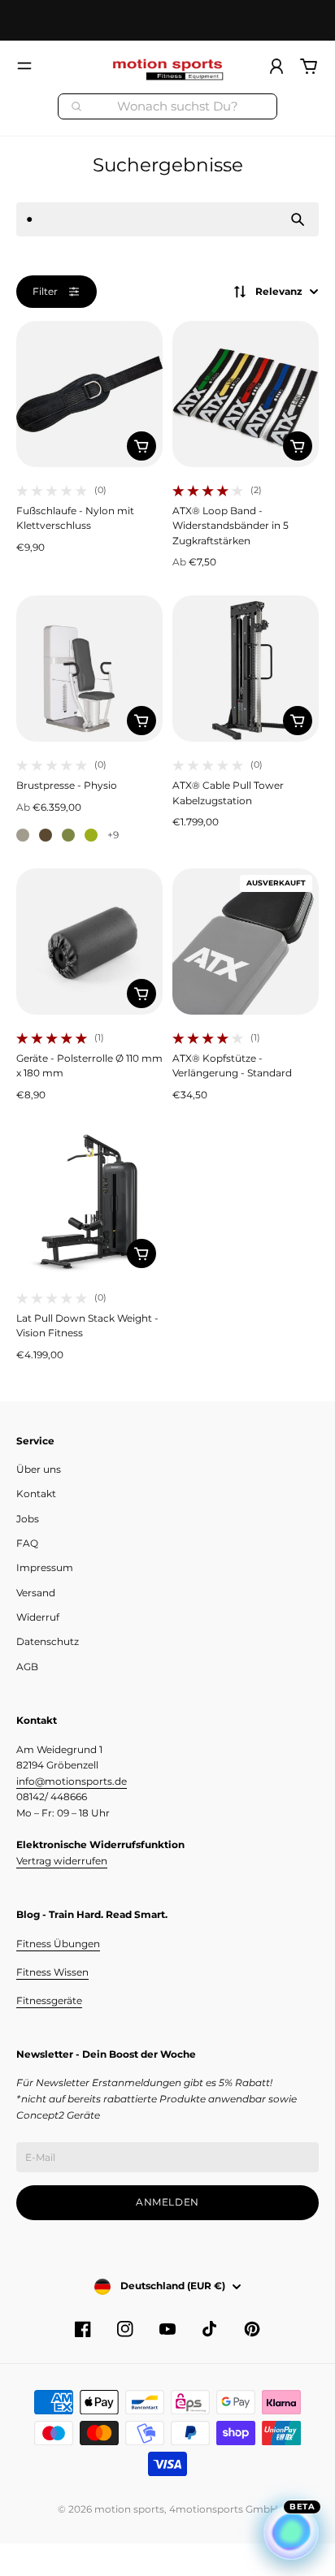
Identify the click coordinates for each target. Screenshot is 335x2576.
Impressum (45, 1567)
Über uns (39, 1469)
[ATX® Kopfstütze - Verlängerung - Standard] (246, 942)
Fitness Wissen (52, 1972)
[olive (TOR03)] (68, 835)
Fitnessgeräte (49, 2000)
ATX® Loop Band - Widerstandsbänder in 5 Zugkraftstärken (231, 526)
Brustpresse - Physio (67, 785)
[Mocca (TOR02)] (46, 835)
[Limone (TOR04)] (91, 835)
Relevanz (279, 291)
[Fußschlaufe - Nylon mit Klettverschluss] (89, 394)
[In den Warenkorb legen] (141, 446)
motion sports (129, 2509)
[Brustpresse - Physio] (89, 669)
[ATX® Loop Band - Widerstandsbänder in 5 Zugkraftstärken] (246, 394)
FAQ (27, 1543)
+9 (113, 835)
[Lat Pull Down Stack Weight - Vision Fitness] (89, 1201)
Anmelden (167, 2202)
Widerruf (38, 1617)
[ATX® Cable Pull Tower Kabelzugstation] (246, 669)
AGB (27, 1667)
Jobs (28, 1519)
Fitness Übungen (58, 1944)
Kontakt (36, 1494)
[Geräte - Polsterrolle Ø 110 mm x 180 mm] (89, 942)
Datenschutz (48, 1641)
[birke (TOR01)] (23, 835)
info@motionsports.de (72, 1781)
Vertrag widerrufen (62, 1861)
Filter (45, 291)
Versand (36, 1593)
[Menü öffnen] (24, 66)
